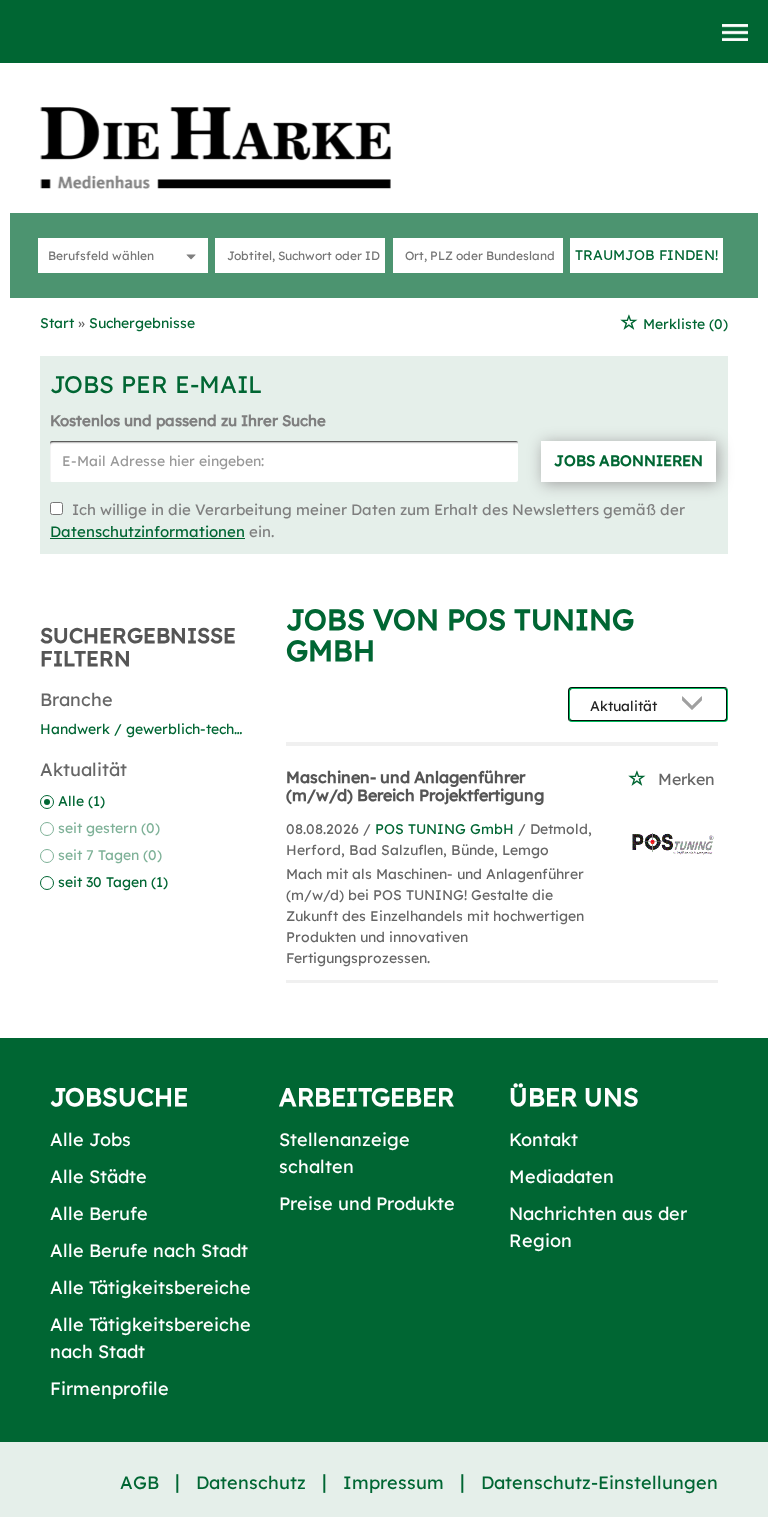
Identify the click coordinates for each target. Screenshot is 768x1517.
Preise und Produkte (367, 1203)
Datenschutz (251, 1482)
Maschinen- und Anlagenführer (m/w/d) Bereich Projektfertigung (415, 786)
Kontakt (543, 1139)
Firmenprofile (109, 1388)
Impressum (393, 1482)
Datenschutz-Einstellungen (599, 1482)
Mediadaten (561, 1176)
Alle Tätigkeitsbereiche (150, 1287)
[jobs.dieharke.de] (238, 147)
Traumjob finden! (646, 255)
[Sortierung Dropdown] (696, 705)
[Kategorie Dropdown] (188, 255)
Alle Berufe (99, 1213)
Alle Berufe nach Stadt (149, 1250)
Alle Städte (98, 1176)
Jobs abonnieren (628, 460)
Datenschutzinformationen (147, 531)
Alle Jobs (90, 1139)
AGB (139, 1482)
